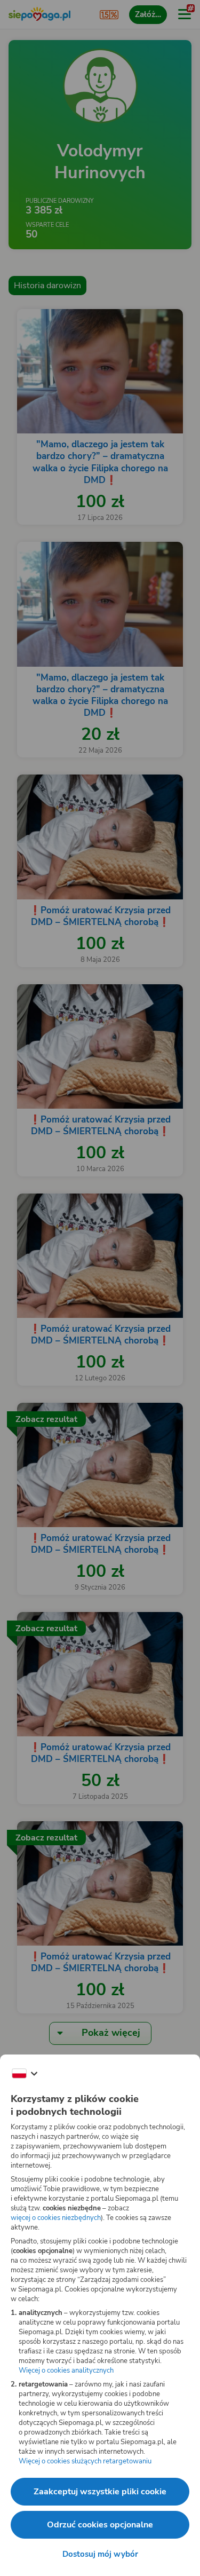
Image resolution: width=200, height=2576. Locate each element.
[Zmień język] (25, 2074)
